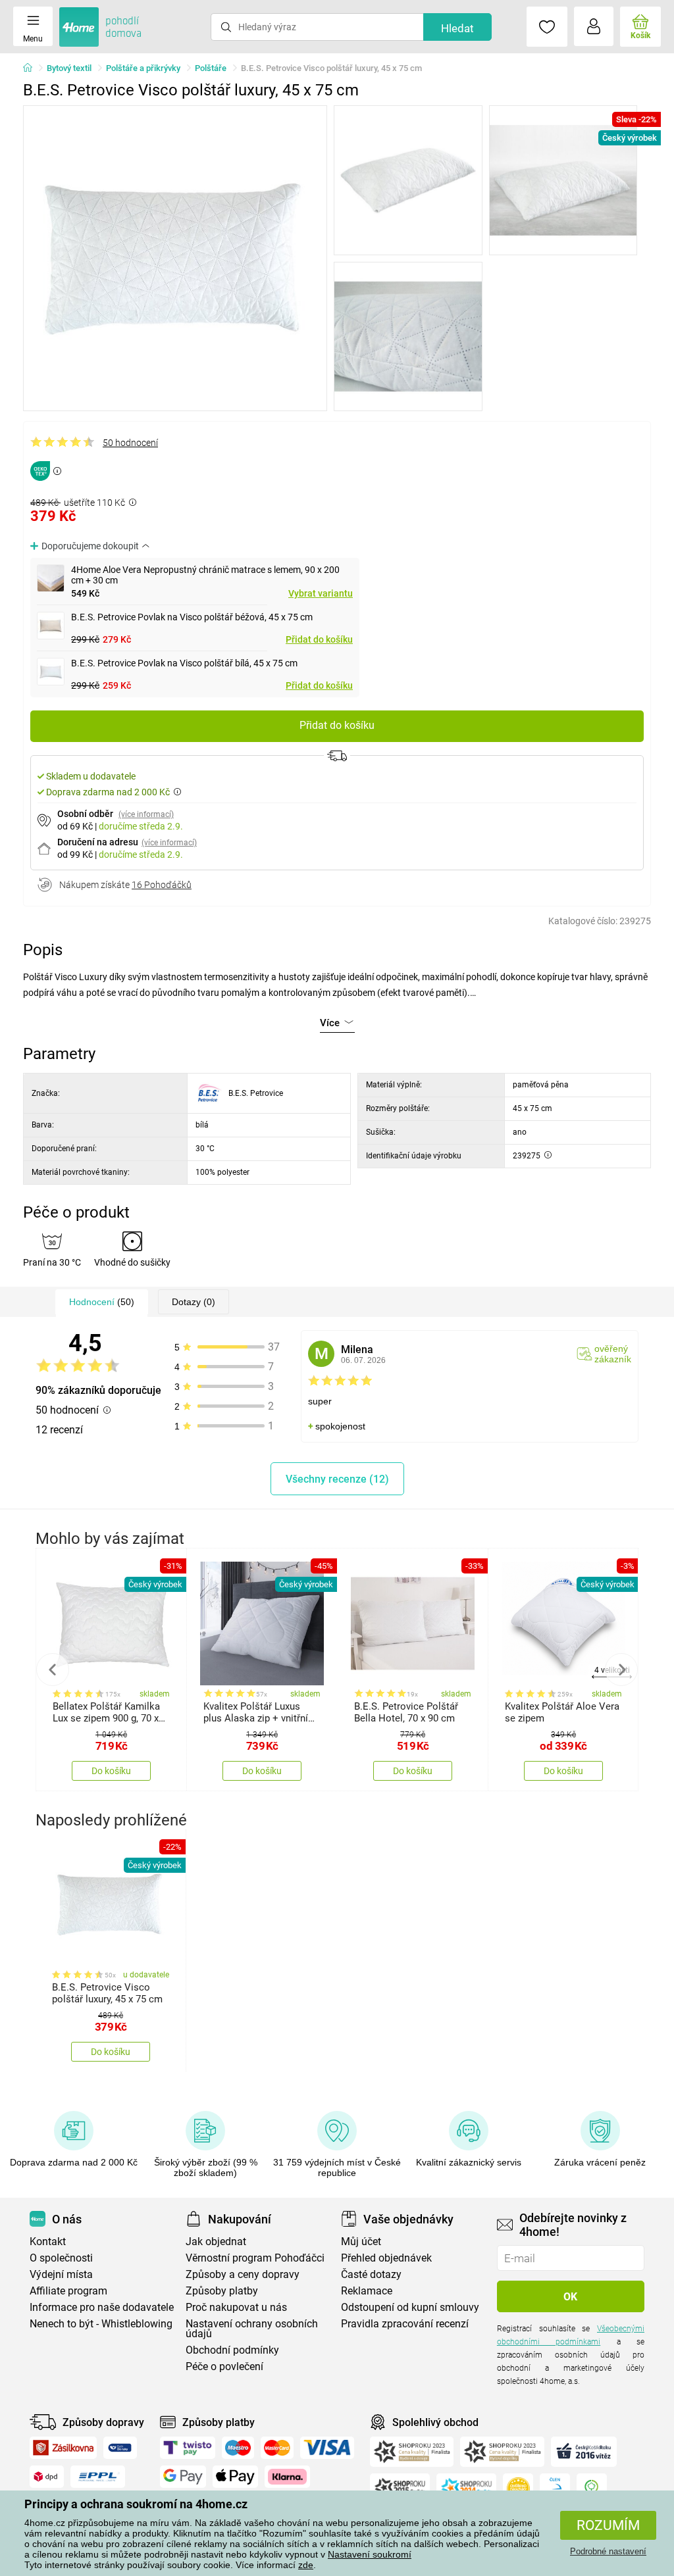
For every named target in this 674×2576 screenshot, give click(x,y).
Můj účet (361, 2242)
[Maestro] (238, 2448)
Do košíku (111, 1771)
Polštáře (211, 68)
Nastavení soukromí (370, 2554)
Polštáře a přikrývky (143, 68)
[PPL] (98, 2477)
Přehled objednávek (386, 2258)
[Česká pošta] (120, 2448)
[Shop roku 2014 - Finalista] (466, 2489)
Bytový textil (69, 68)
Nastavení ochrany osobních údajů (252, 2329)
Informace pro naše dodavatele (102, 2307)
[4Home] (32, 68)
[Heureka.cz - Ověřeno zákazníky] (518, 2489)
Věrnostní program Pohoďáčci (255, 2258)
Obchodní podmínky (232, 2350)
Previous (53, 1670)
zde (306, 2565)
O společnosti (61, 2258)
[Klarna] (287, 2477)
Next (621, 1670)
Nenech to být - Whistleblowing (101, 2324)
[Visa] (327, 2448)
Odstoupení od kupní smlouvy (410, 2307)
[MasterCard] (277, 2448)
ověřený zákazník (613, 1354)
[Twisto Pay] (188, 2448)
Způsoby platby (222, 2291)
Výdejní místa (61, 2274)
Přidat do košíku (319, 639)
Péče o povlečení (224, 2366)
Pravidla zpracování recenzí (405, 2324)
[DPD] (47, 2477)
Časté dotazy (371, 2274)
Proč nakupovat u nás (236, 2307)
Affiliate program (68, 2291)
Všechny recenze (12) (337, 1479)
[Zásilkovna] (63, 2448)
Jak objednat (216, 2242)
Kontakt (48, 2242)
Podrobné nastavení (608, 2551)
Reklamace (367, 2291)
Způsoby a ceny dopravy (243, 2274)
